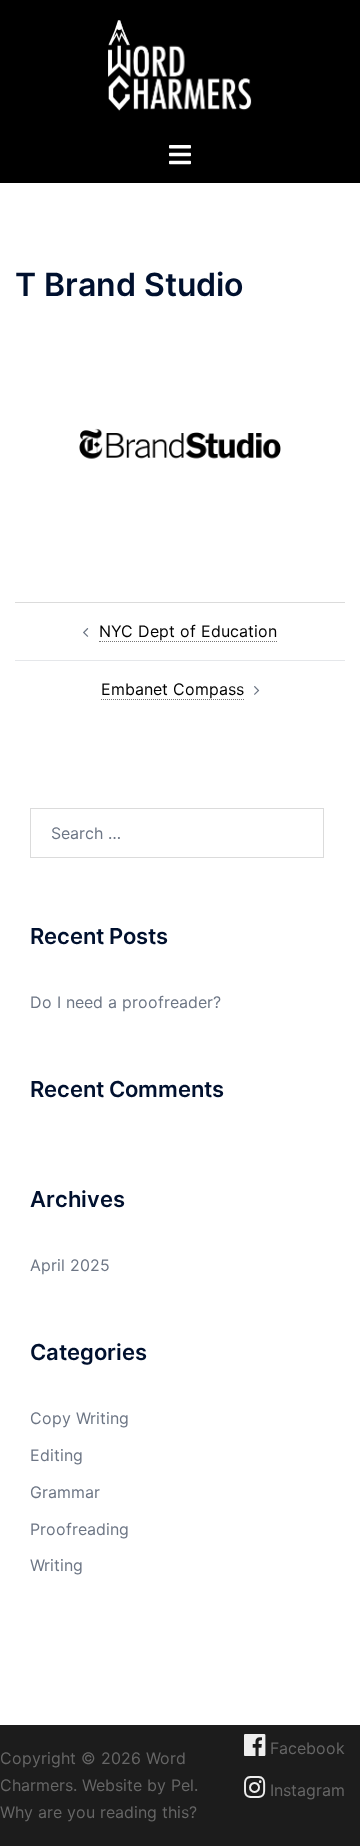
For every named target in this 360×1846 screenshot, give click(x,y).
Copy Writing (79, 1418)
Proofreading (79, 1529)
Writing (56, 1565)
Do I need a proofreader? (125, 1002)
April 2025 (70, 1265)
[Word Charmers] (179, 68)
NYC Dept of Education (188, 631)
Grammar (65, 1492)
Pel (182, 1785)
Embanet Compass (172, 689)
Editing (56, 1455)
